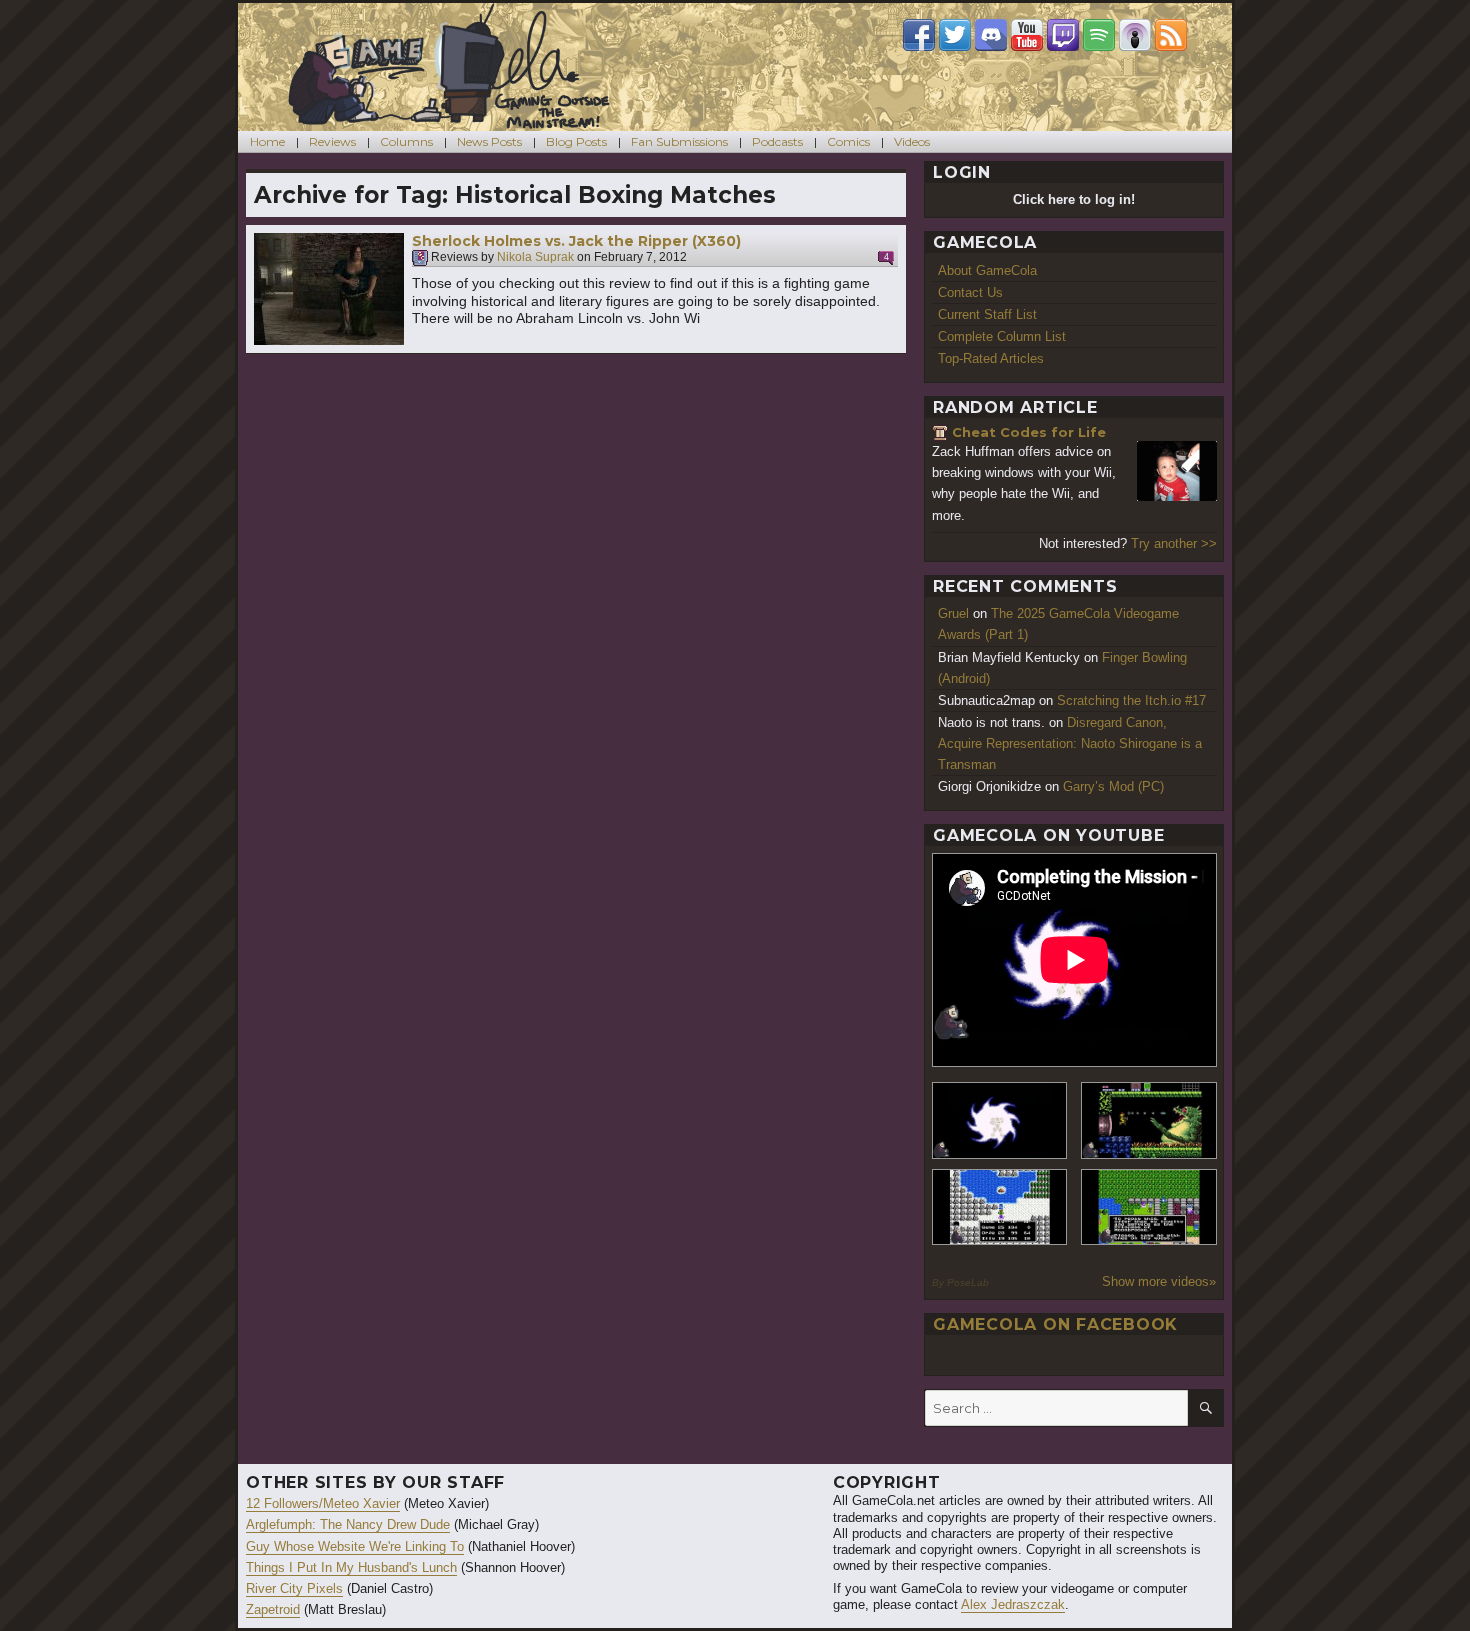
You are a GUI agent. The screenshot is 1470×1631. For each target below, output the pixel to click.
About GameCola (987, 270)
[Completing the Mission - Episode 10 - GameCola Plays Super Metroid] (1000, 1120)
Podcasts (777, 141)
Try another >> (1174, 543)
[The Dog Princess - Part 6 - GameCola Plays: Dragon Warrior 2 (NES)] (1149, 1207)
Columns (406, 141)
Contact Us (970, 292)
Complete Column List (1002, 336)
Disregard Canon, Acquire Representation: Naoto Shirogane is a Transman (1070, 743)
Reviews (332, 141)
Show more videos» (1159, 1281)
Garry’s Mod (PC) (1113, 786)
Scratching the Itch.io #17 (1131, 700)
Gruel (953, 613)
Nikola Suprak (535, 258)
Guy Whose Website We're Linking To (355, 1546)
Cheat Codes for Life (1029, 432)
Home (267, 141)
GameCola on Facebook (1055, 1324)
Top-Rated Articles (991, 358)
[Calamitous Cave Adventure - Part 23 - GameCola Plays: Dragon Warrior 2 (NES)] (1000, 1207)
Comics (848, 141)
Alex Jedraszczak (1013, 1604)
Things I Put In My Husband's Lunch (351, 1567)
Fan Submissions (679, 141)
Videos (912, 141)
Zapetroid (273, 1609)
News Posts (489, 141)
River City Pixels (294, 1588)
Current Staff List (987, 314)
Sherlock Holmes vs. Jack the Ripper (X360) (576, 241)
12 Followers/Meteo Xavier (323, 1503)
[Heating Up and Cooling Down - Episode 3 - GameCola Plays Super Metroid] (1149, 1120)
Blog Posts (576, 141)
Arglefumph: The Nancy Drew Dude (348, 1524)
